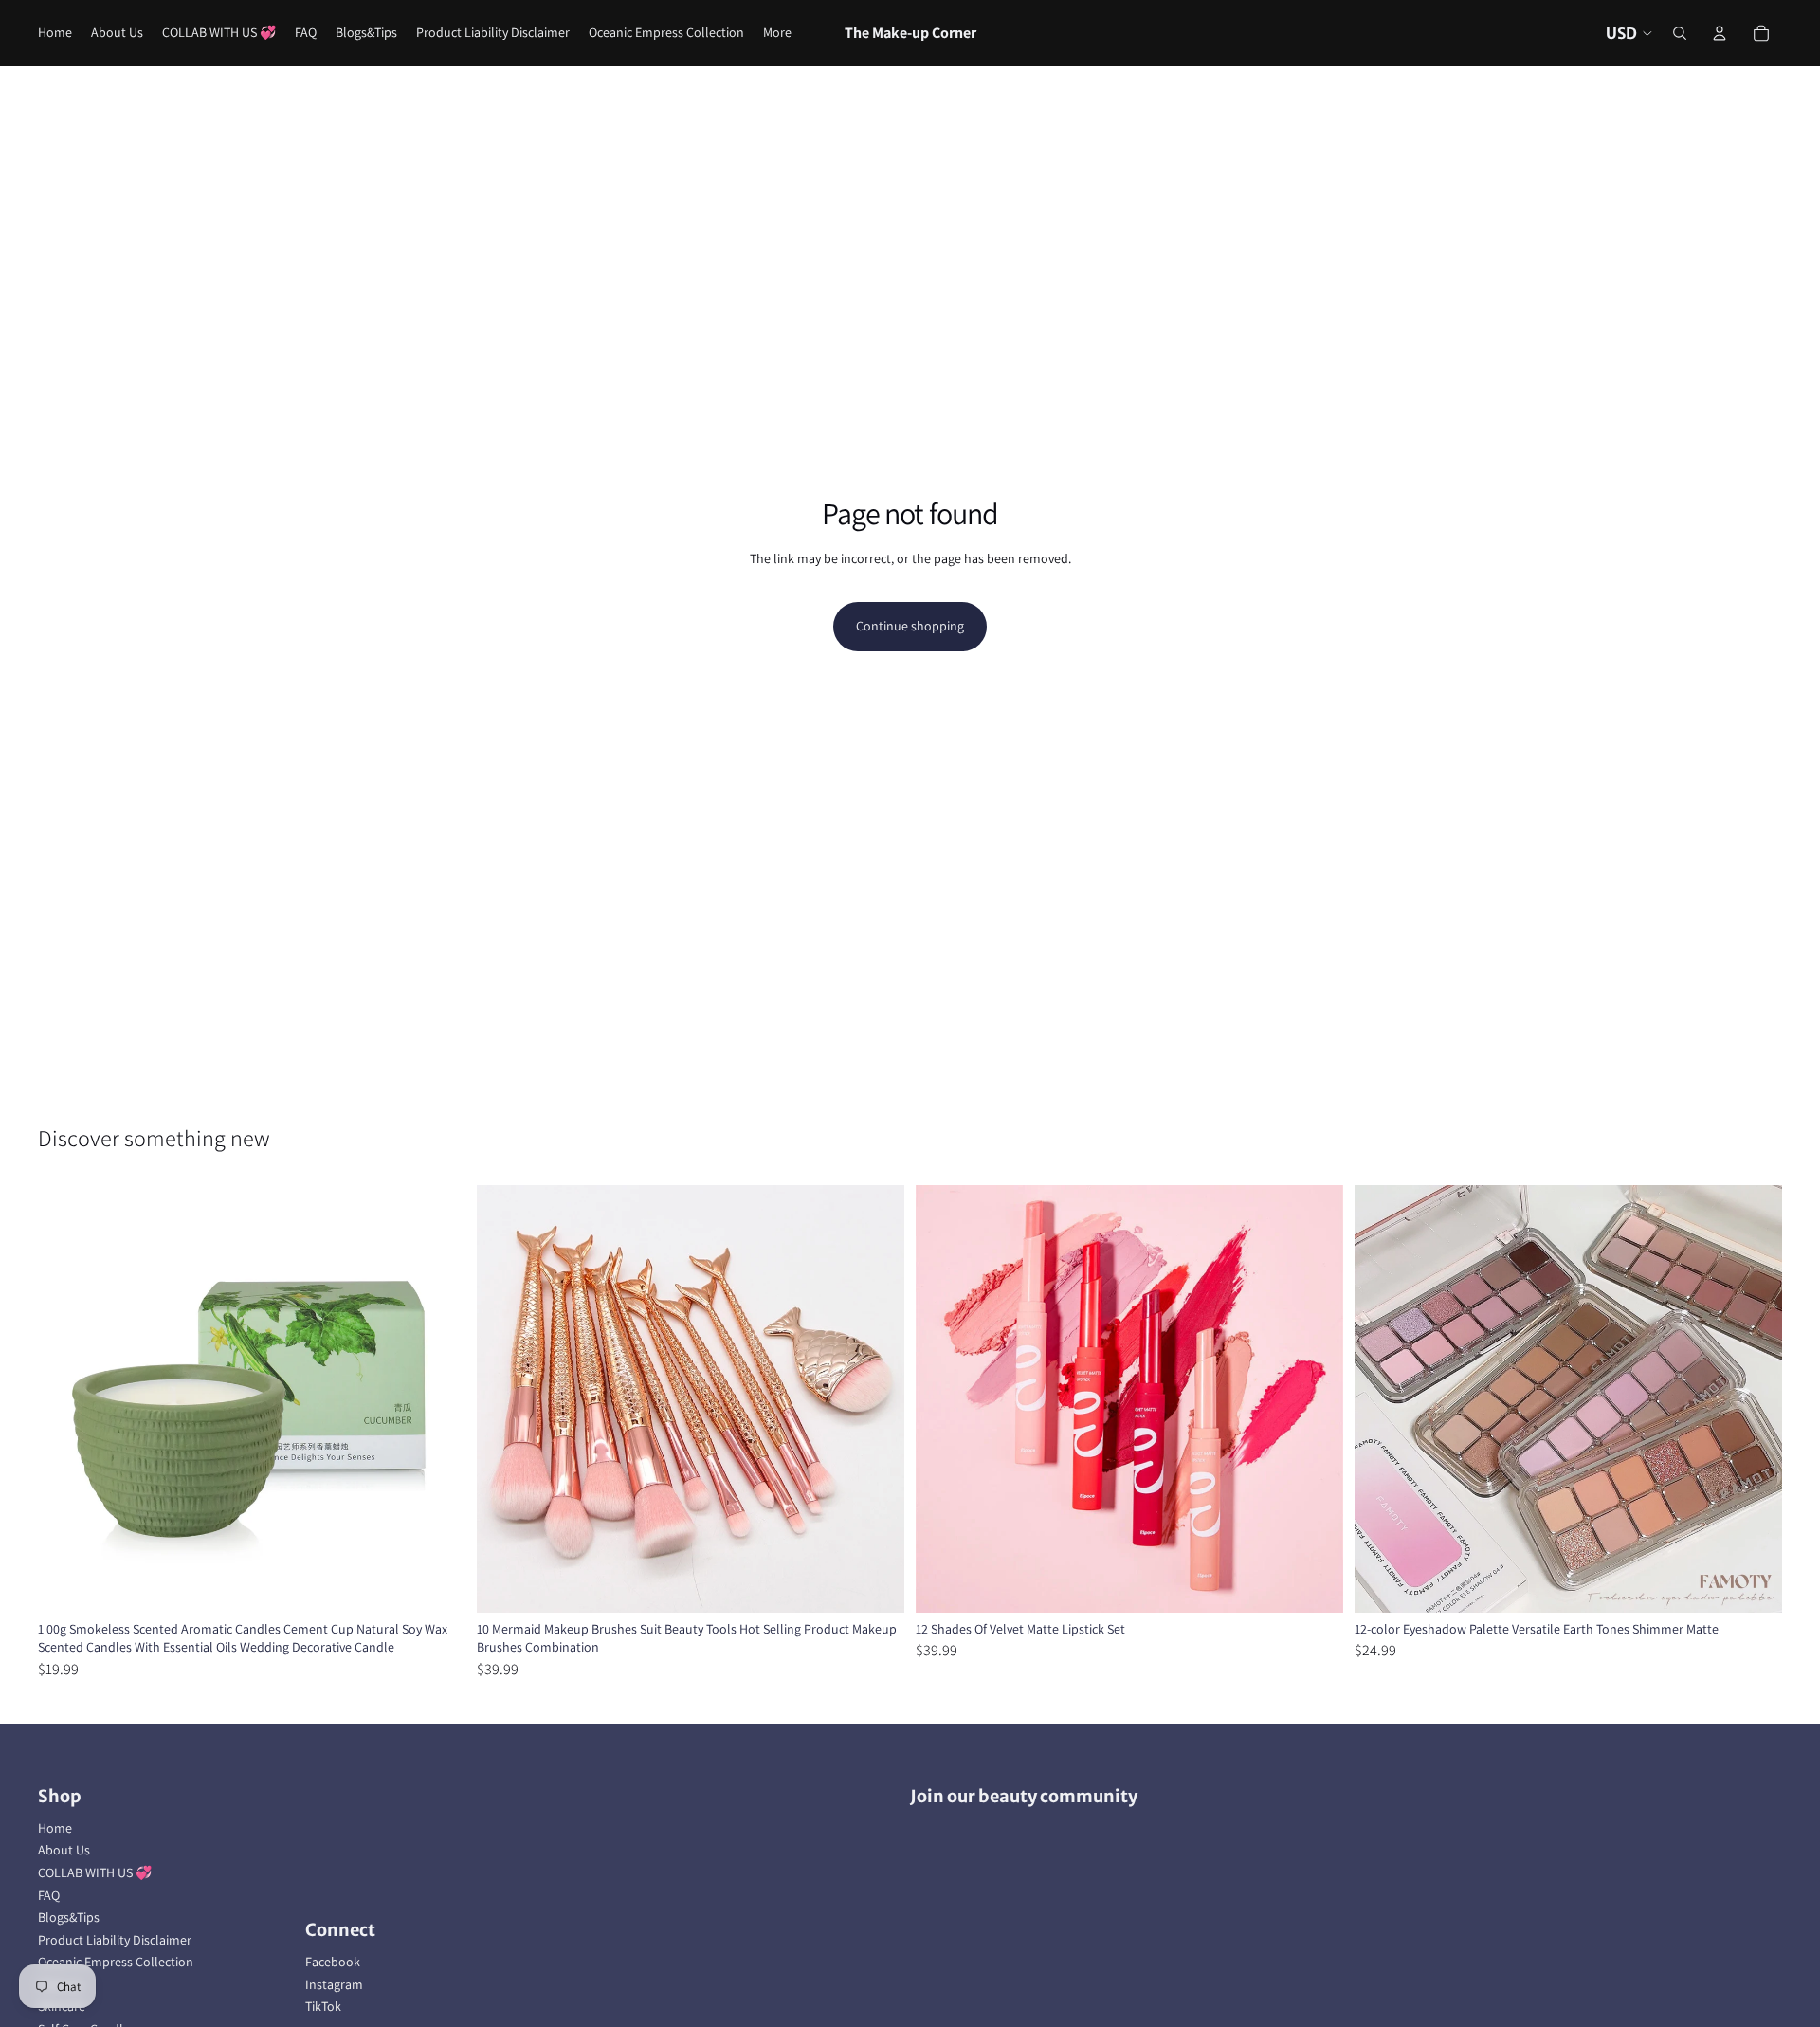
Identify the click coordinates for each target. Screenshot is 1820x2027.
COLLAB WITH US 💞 (95, 1872)
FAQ (49, 1895)
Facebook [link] (333, 1962)
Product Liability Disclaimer (115, 1940)
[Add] (1314, 1583)
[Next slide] (437, 1398)
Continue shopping (910, 626)
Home (55, 1828)
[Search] (1680, 33)
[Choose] (436, 1583)
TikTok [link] (323, 2006)
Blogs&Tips (69, 1917)
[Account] (1720, 33)
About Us (64, 1850)
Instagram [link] (334, 1984)
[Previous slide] (66, 1398)
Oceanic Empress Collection (116, 1962)
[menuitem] (777, 33)
